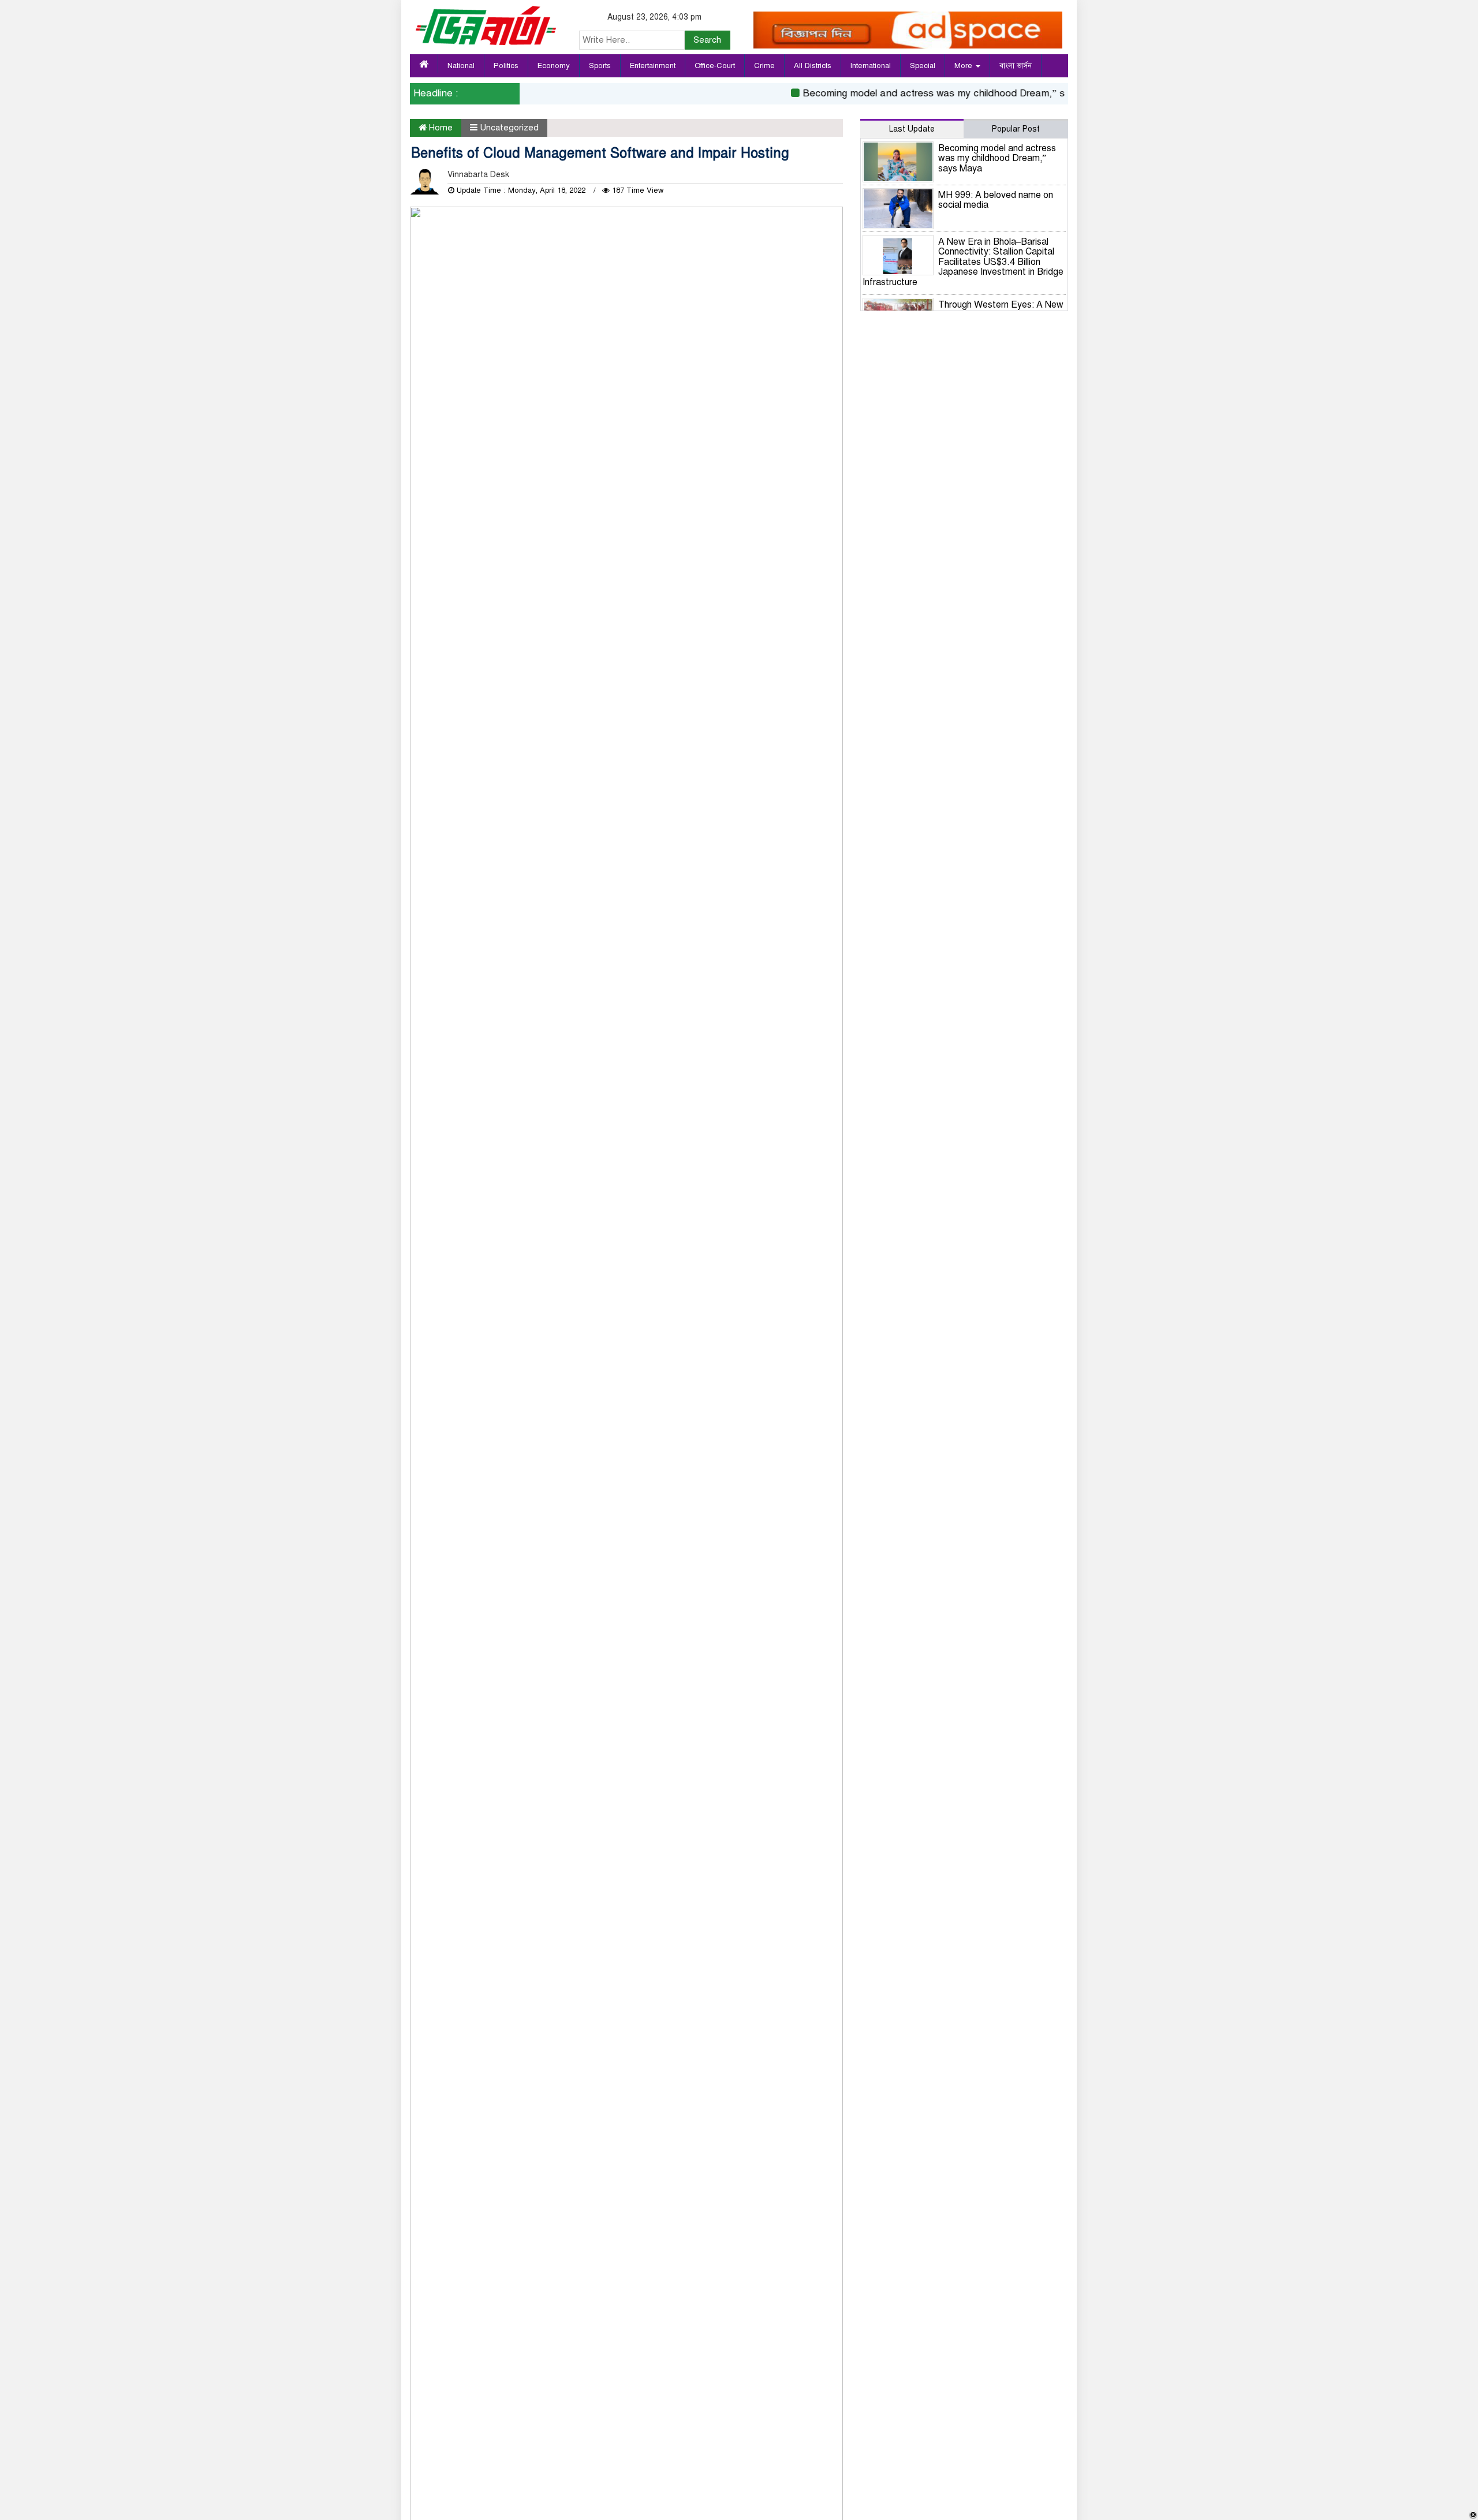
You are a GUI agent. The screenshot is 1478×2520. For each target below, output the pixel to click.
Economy (554, 66)
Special (923, 66)
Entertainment (653, 66)
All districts (813, 66)
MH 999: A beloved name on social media (996, 200)
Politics (506, 66)
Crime (764, 66)
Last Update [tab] (912, 129)
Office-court (715, 66)
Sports (600, 66)
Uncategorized (509, 128)
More (964, 66)
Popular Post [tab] (1016, 129)
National (461, 66)
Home (440, 128)
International (871, 66)
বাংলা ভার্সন (1016, 66)
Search (707, 40)
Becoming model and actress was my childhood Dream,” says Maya (925, 93)
